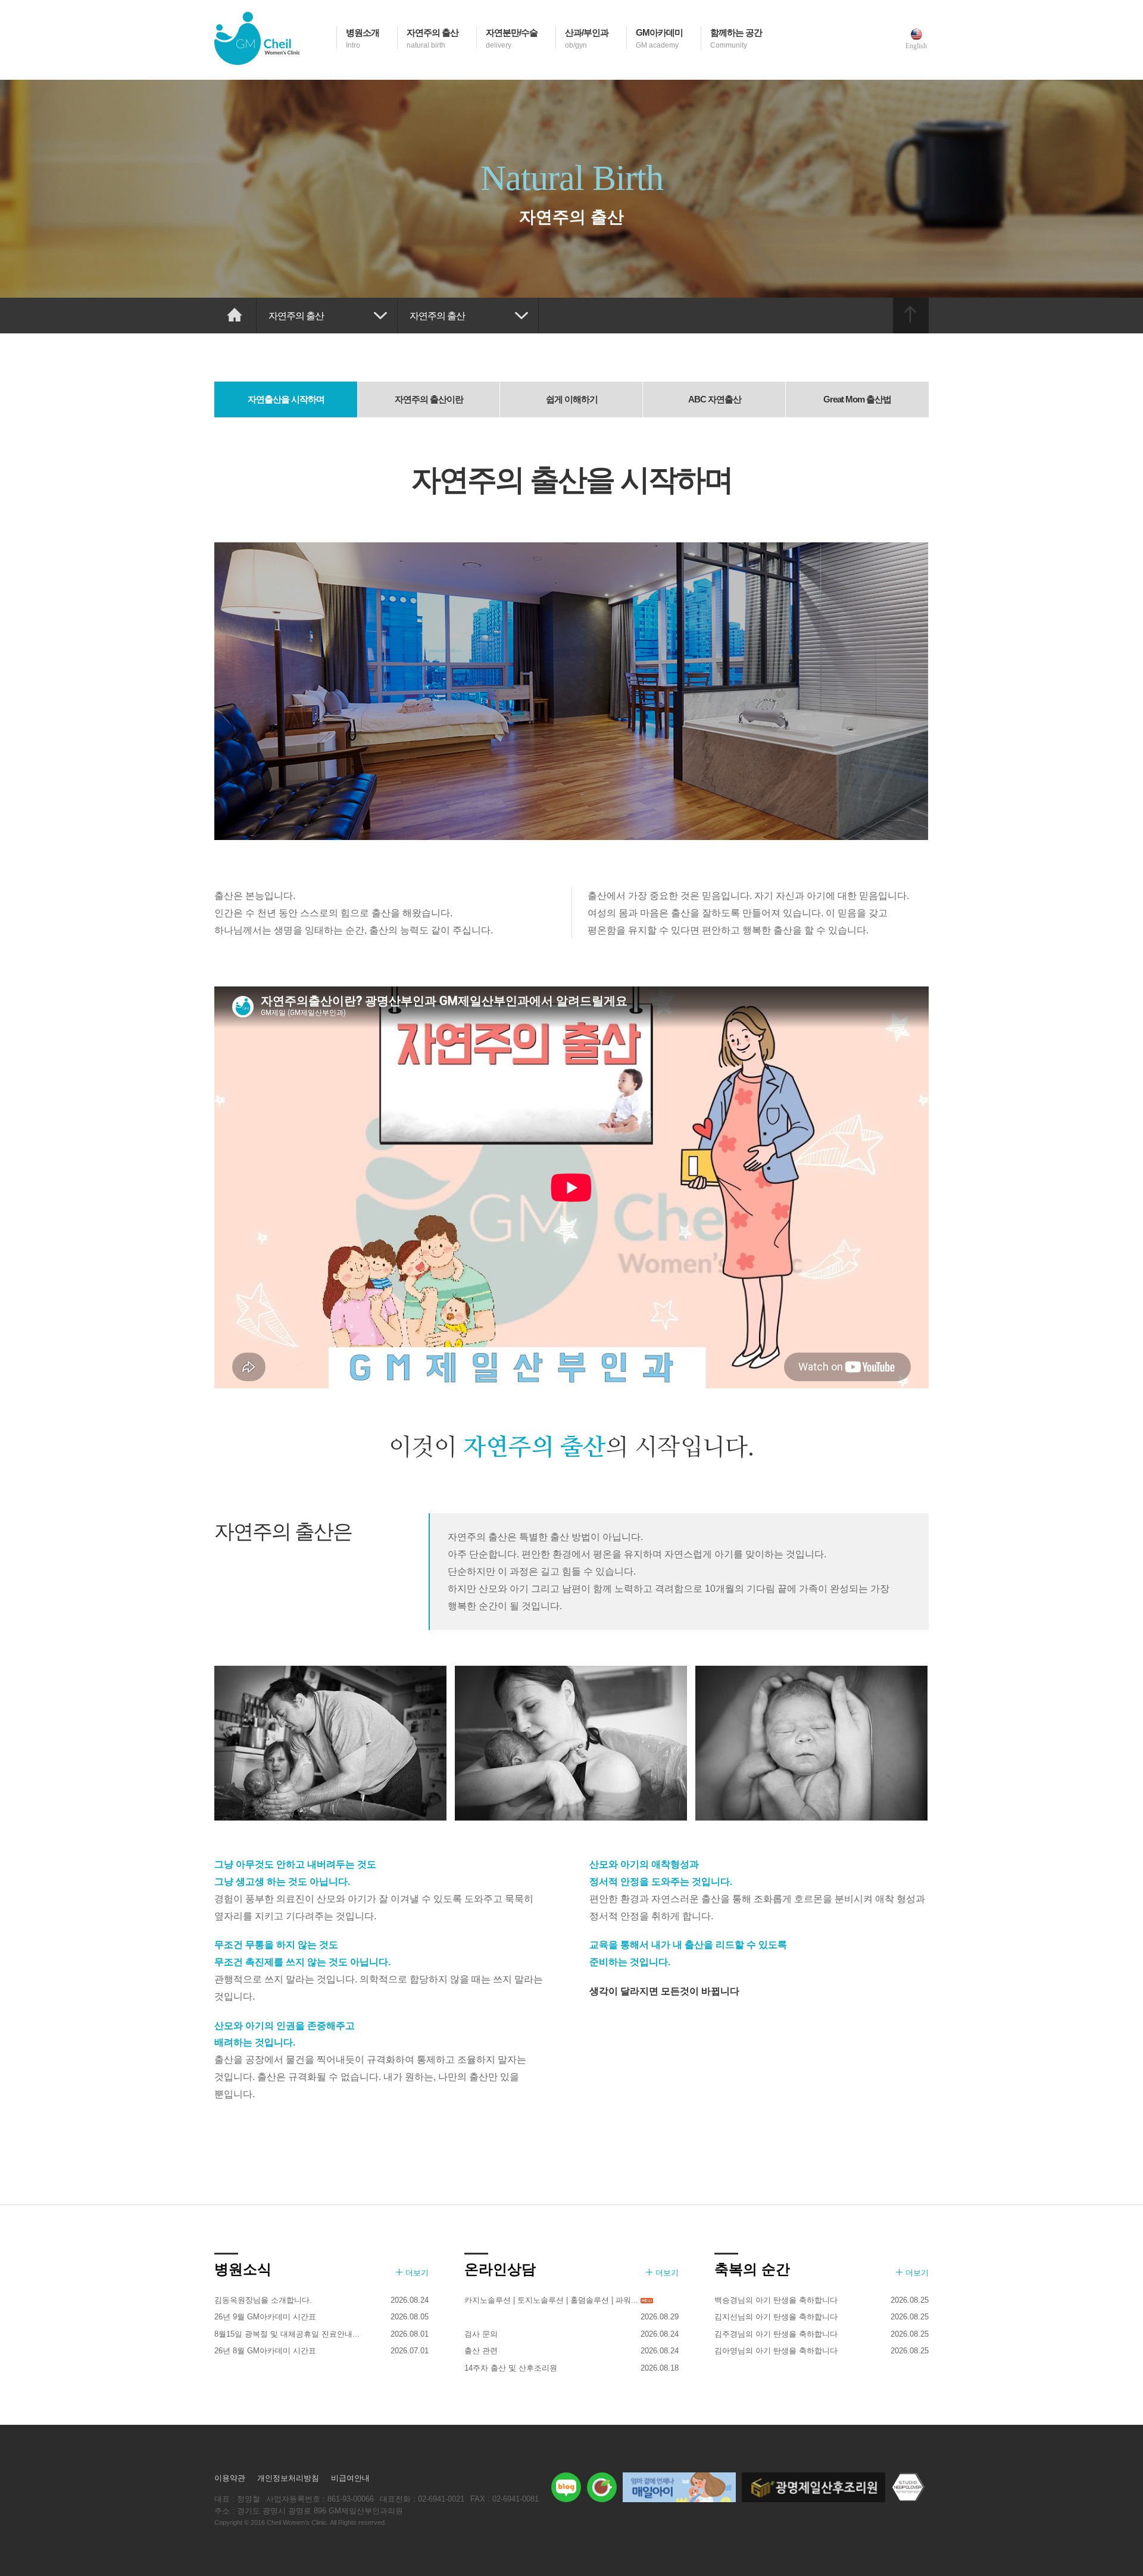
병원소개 (363, 38)
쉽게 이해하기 (572, 399)
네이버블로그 (566, 2487)
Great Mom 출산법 (857, 399)
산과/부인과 (587, 38)
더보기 (417, 2273)
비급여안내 (350, 2478)
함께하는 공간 (736, 38)
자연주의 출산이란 (429, 399)
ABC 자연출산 (715, 399)
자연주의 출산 (432, 38)
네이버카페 (602, 2487)
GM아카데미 (659, 38)
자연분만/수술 (512, 38)
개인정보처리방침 (288, 2478)
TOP (911, 316)
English (916, 46)
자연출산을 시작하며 (286, 399)
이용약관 (230, 2478)
